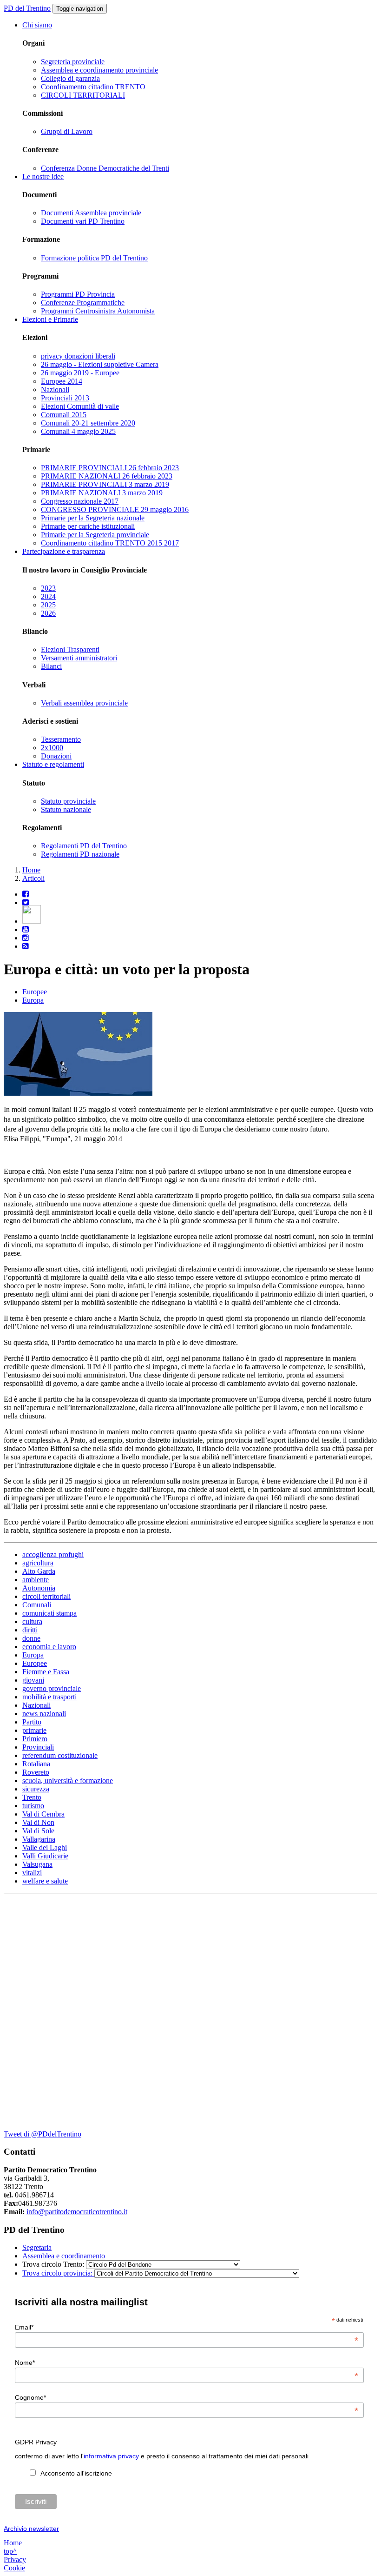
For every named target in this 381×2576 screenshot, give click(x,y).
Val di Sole (38, 1831)
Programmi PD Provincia (78, 294)
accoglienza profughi (53, 1554)
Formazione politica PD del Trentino (94, 258)
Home (31, 870)
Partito (32, 1722)
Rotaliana (36, 1764)
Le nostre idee (43, 176)
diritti (30, 1630)
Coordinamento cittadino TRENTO (93, 87)
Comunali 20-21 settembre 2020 (88, 423)
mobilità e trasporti (49, 1697)
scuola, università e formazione (68, 1781)
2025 (48, 605)
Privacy (15, 2559)
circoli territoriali (46, 1596)
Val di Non (38, 1822)
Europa (33, 1000)
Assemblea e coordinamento (64, 2256)
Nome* (187, 2363)
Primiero (35, 1739)
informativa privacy (111, 2456)
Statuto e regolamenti (53, 764)
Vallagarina (39, 1839)
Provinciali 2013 (65, 398)
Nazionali (55, 389)
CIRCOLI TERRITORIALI (83, 95)
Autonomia (39, 1588)
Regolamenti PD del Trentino (84, 846)
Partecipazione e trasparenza (64, 551)
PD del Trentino (27, 8)
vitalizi (32, 1873)
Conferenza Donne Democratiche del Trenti (105, 168)
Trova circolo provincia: (58, 2273)
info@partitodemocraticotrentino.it (77, 2212)
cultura (32, 1621)
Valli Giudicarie (45, 1856)
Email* (187, 2327)
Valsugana (37, 1864)
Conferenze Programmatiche (83, 303)
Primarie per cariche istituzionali (88, 526)
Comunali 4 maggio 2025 (78, 431)
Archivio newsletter (31, 2529)
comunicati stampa (49, 1613)
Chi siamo (37, 25)
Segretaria (37, 2247)
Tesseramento (61, 739)
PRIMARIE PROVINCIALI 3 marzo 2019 (105, 484)
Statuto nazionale (66, 809)
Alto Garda (39, 1571)
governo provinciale (52, 1688)
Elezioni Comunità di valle (80, 406)
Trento (32, 1797)
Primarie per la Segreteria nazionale (93, 518)
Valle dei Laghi (45, 1847)
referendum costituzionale (60, 1755)
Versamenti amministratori (79, 658)
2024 (48, 596)
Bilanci (51, 666)
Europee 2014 (62, 381)
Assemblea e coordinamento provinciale (99, 70)
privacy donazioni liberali (78, 356)
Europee (35, 992)
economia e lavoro (49, 1647)
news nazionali (44, 1714)
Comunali (37, 1605)
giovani (33, 1680)
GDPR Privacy (36, 2442)
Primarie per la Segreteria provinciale (95, 535)
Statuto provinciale (68, 801)
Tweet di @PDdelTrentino (43, 2134)
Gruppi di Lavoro (67, 131)
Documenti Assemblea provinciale (91, 213)
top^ (10, 2551)
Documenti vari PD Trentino (83, 221)
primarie (34, 1730)
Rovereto (36, 1772)
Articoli (33, 878)
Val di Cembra (43, 1814)
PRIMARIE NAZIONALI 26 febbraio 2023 (107, 476)
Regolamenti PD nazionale (80, 854)
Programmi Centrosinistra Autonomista (98, 311)
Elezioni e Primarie (50, 319)
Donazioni (56, 756)
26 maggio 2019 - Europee (80, 373)
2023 (48, 588)
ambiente (36, 1580)
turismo (33, 1806)
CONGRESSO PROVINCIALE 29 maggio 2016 (115, 509)
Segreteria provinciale (73, 62)
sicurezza (36, 1789)
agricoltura (38, 1563)
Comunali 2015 (64, 415)
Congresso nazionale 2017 (80, 501)
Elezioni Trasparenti (70, 649)
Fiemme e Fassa (46, 1672)
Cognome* (187, 2397)
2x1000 (52, 748)
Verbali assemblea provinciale (84, 703)
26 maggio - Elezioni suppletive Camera (100, 364)
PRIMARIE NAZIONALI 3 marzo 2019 (102, 493)
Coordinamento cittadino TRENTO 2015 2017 (110, 543)
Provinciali (38, 1747)
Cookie (14, 2568)
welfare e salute (45, 1881)
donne (31, 1638)
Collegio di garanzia (70, 78)
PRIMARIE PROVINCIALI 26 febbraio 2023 (110, 468)
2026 (48, 613)
